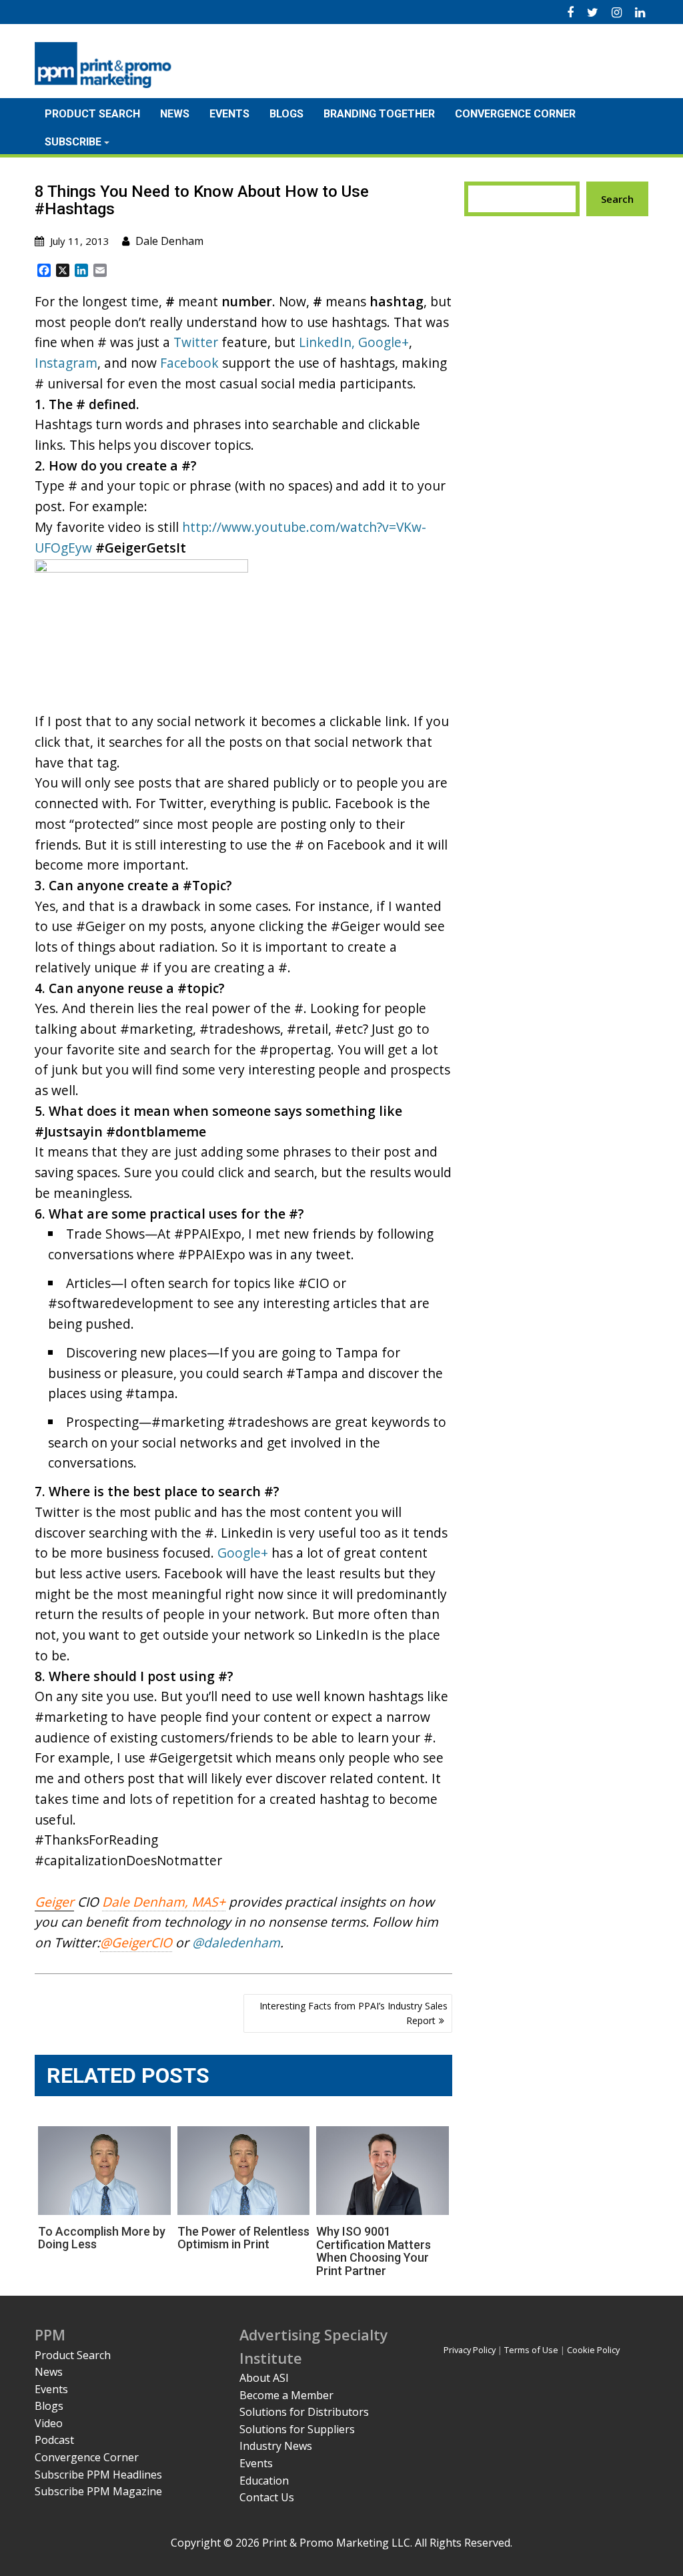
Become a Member (286, 2395)
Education (264, 2481)
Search (617, 199)
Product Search (92, 114)
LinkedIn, (327, 342)
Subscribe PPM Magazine (98, 2491)
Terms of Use (531, 2350)
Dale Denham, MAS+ (164, 1902)
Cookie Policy (593, 2350)
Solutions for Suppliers (297, 2429)
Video (49, 2423)
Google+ (384, 342)
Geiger (54, 1902)
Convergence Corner (515, 114)
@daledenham (236, 1942)
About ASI (264, 2378)
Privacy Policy (470, 2350)
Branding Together (379, 114)
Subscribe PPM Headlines (98, 2475)
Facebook (189, 363)
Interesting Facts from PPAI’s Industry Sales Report (354, 2013)
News (175, 114)
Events (229, 114)
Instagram (66, 363)
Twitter (196, 342)
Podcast (54, 2440)
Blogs (286, 114)
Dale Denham (169, 241)
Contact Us (267, 2497)
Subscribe (73, 142)
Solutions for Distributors (304, 2412)
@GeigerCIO (136, 1942)
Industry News (276, 2446)
